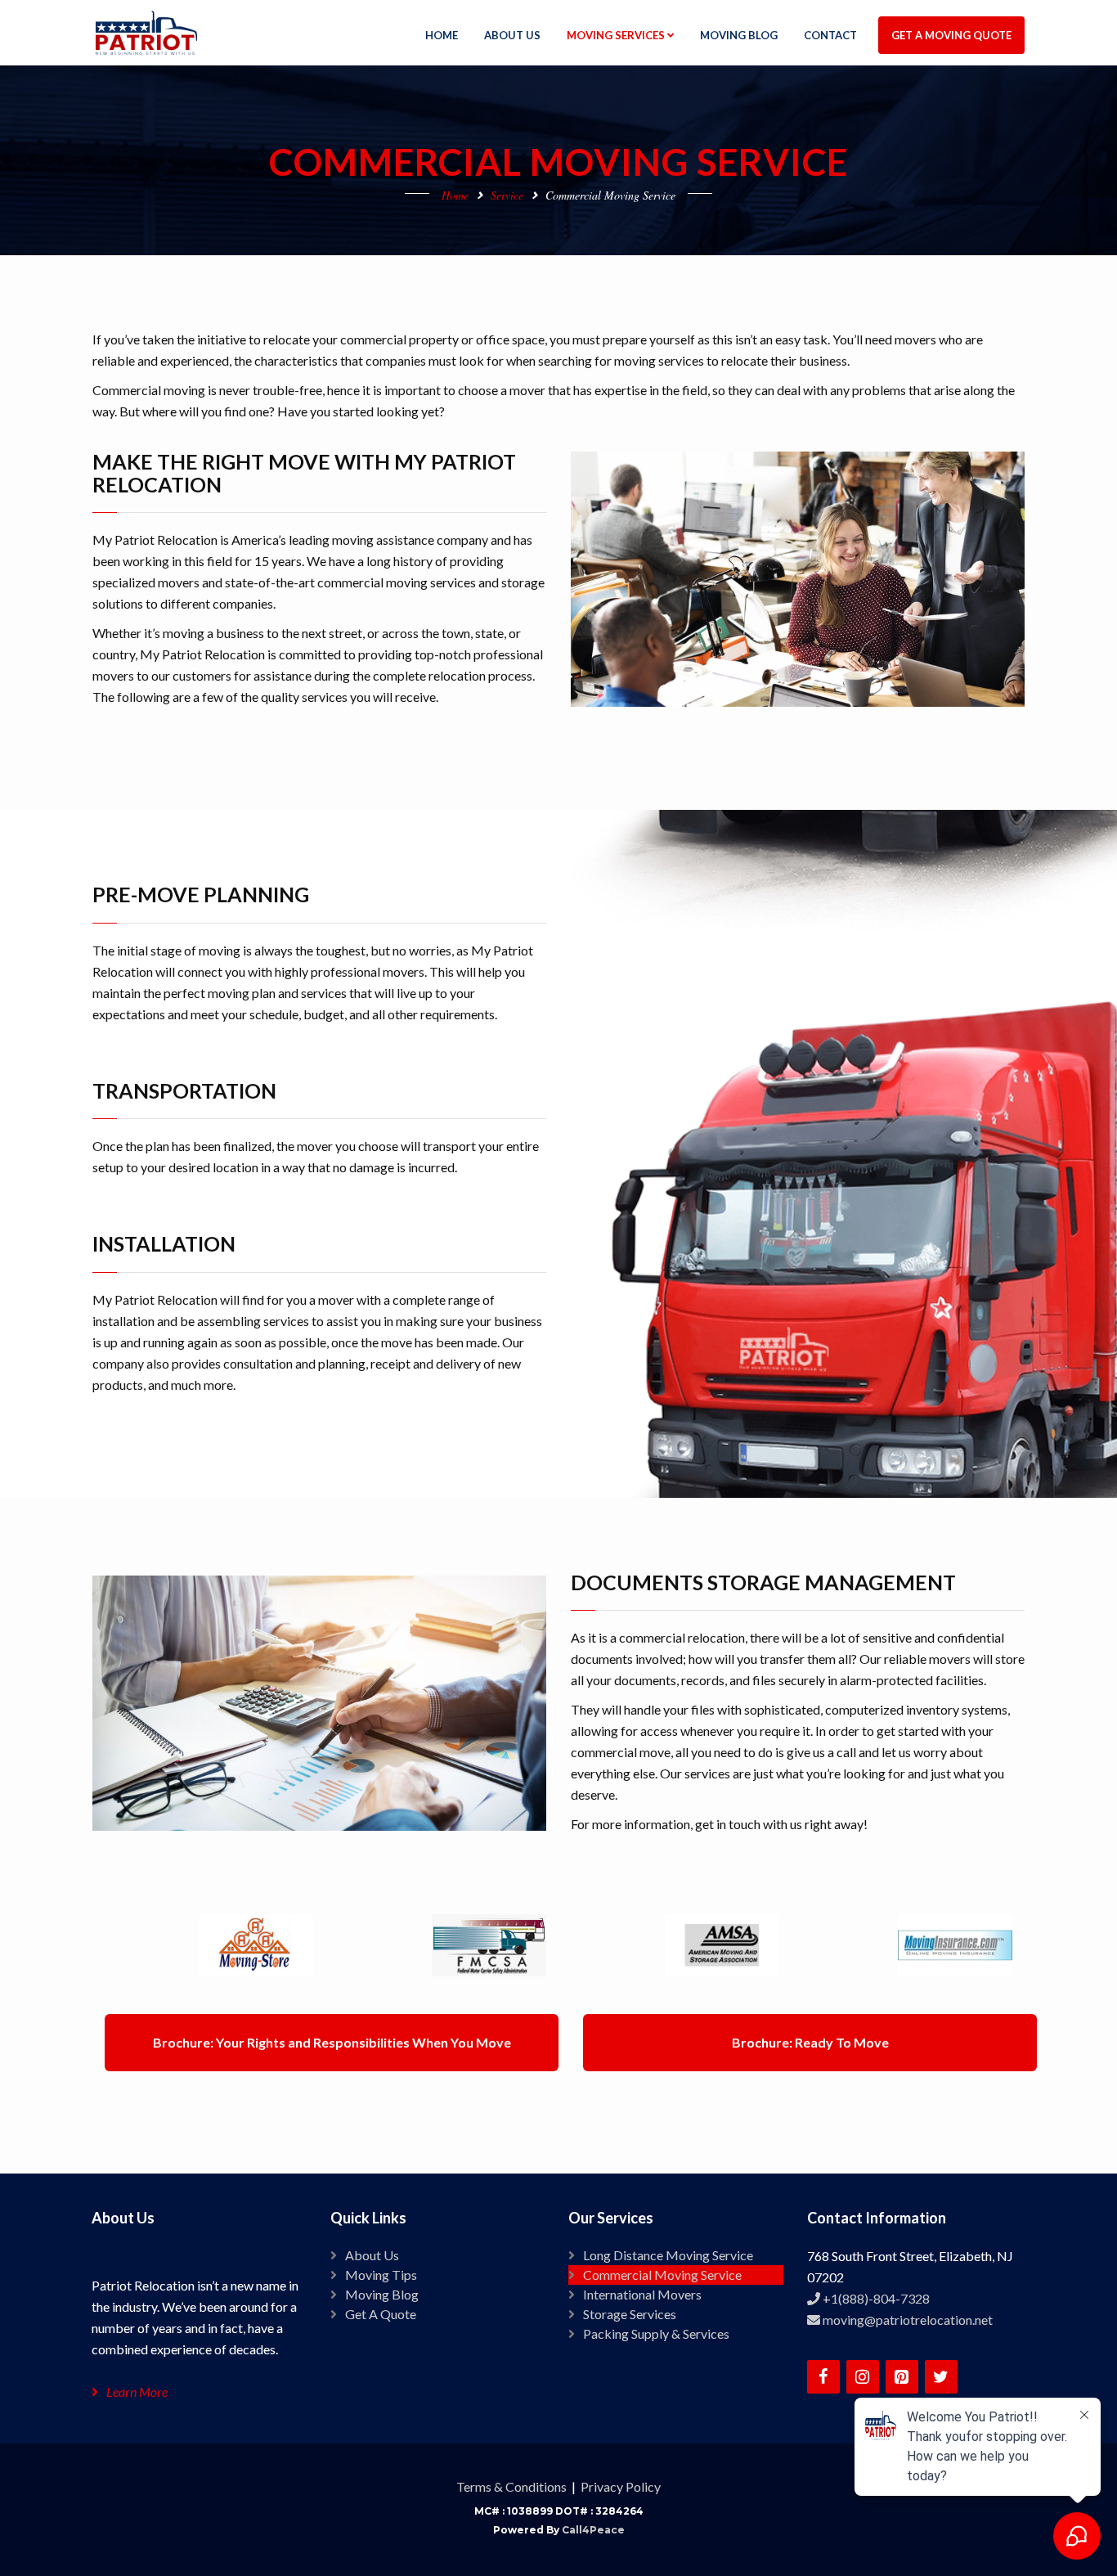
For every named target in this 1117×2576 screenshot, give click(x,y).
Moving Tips (381, 2275)
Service (507, 195)
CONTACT (830, 35)
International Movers (642, 2294)
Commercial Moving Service (662, 2275)
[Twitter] (941, 2377)
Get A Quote (381, 2314)
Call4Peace (593, 2530)
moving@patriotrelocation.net (906, 2320)
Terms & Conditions (511, 2486)
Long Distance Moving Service (668, 2255)
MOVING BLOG (739, 35)
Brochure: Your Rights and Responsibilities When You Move (332, 2042)
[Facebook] (823, 2377)
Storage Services (630, 2314)
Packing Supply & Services (656, 2333)
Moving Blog (382, 2294)
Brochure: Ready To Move (810, 2042)
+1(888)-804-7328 (875, 2298)
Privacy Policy (621, 2486)
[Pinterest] (902, 2377)
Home (455, 195)
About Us (372, 2255)
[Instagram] (863, 2377)
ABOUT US (512, 35)
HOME (442, 35)
